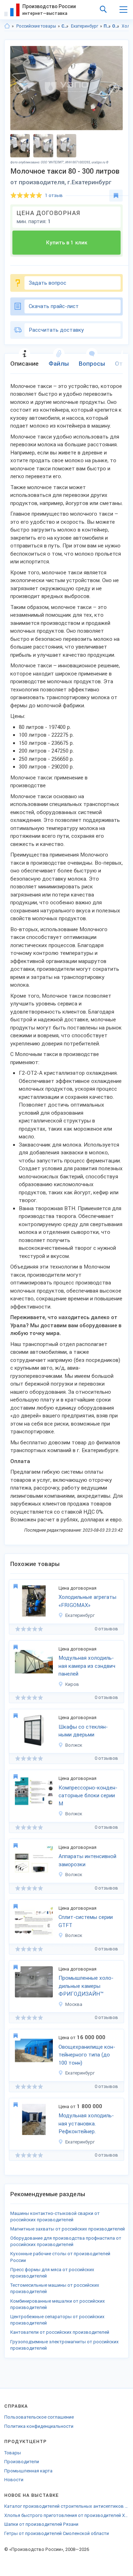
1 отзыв (54, 195)
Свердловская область (65, 26)
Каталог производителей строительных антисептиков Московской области (66, 2506)
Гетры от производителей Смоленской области (57, 2533)
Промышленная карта (28, 2471)
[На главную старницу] (7, 26)
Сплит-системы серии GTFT (86, 1921)
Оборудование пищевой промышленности (116, 26)
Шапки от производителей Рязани (41, 2524)
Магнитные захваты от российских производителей (68, 2229)
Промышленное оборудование (107, 26)
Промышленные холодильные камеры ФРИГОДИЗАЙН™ (86, 1986)
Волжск (74, 1745)
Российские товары (36, 26)
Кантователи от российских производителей (60, 2332)
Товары (13, 2453)
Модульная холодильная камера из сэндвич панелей (87, 1666)
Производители (22, 2462)
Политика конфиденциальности (39, 2426)
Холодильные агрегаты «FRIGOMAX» (87, 1601)
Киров (72, 1684)
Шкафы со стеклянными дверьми (83, 1731)
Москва (74, 2004)
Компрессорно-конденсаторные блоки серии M (88, 1796)
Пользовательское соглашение (39, 2417)
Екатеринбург (85, 26)
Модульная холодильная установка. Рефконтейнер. (86, 2124)
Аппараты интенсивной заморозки (87, 1860)
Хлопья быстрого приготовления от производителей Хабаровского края (66, 2515)
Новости (14, 2480)
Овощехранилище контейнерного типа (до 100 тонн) (87, 2055)
